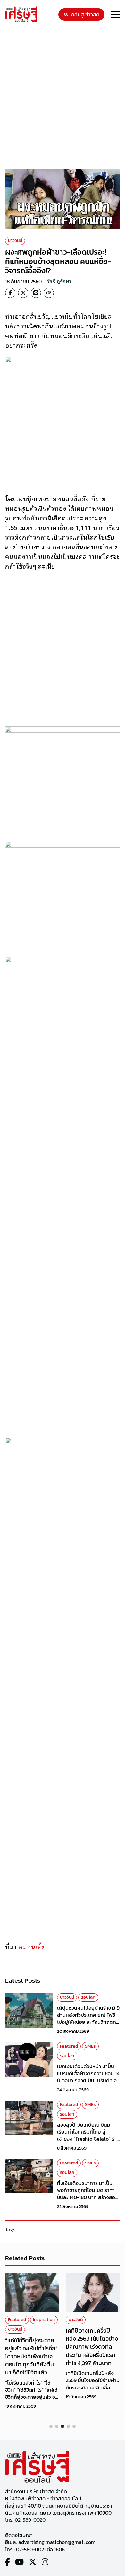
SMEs (90, 2046)
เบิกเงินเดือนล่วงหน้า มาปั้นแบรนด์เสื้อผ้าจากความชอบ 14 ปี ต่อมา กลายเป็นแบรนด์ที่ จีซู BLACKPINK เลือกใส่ (88, 2077)
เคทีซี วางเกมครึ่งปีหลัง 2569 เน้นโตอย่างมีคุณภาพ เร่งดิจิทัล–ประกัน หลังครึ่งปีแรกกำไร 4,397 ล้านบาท (92, 2347)
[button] (51, 2426)
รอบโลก (88, 1997)
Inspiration (44, 2320)
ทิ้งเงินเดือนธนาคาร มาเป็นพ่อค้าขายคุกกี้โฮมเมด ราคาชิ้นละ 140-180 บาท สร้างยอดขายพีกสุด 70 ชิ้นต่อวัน (88, 2194)
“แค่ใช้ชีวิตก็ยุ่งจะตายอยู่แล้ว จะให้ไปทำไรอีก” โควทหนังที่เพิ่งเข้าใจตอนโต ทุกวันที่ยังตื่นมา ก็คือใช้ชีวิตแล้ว (31, 2356)
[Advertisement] (63, 97)
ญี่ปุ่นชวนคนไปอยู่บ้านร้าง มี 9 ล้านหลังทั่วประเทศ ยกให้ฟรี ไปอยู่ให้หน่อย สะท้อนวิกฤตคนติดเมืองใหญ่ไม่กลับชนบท (88, 2019)
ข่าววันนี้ (15, 241)
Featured (69, 2046)
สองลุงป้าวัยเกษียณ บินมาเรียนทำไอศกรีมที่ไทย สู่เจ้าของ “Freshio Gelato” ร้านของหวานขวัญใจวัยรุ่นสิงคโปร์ (88, 2139)
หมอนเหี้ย (32, 1946)
